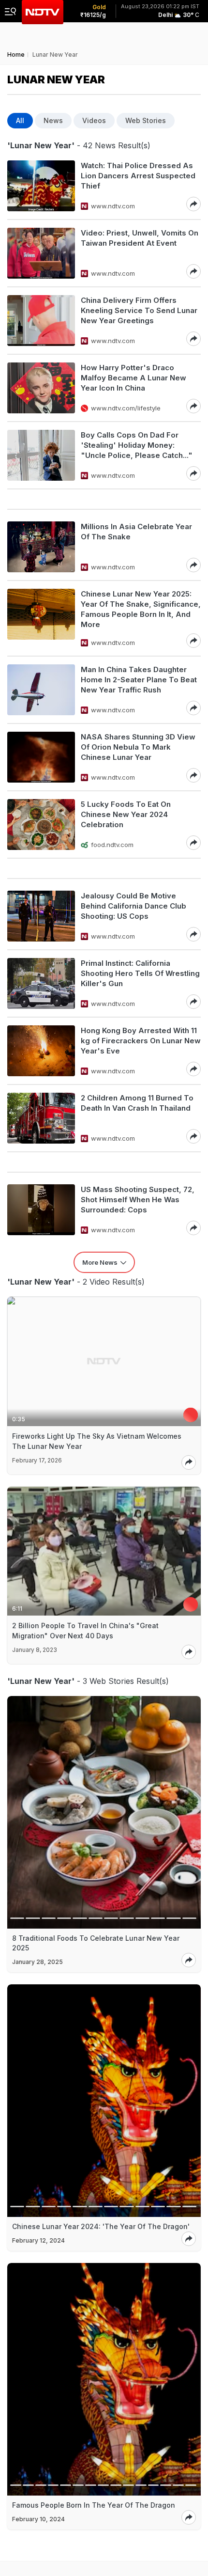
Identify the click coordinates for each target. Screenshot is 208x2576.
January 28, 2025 (37, 1962)
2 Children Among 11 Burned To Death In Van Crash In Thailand (137, 1103)
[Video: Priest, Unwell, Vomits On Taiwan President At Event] (41, 253)
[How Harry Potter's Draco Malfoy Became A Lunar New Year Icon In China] (41, 388)
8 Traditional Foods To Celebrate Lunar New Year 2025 (96, 1943)
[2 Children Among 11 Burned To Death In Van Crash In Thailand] (41, 1118)
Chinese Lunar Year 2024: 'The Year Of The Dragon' (101, 2226)
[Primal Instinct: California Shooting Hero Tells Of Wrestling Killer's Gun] (41, 983)
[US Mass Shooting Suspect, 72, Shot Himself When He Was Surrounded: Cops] (41, 1210)
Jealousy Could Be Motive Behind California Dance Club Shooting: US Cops (134, 906)
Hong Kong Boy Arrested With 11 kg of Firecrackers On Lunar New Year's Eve (141, 1041)
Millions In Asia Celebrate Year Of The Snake (136, 532)
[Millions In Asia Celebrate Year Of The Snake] (41, 547)
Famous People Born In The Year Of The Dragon (94, 2505)
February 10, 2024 (38, 2519)
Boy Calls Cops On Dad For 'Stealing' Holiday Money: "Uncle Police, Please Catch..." (137, 445)
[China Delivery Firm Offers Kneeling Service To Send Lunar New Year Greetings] (41, 321)
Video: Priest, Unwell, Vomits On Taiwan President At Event (140, 238)
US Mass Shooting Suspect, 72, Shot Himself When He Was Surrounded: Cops (138, 1200)
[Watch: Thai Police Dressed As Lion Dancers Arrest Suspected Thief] (41, 186)
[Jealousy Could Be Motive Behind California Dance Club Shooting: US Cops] (41, 916)
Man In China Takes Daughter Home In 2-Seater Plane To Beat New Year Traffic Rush (139, 680)
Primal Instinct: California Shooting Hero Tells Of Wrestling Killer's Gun (140, 973)
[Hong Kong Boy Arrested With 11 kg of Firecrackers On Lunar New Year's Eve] (41, 1051)
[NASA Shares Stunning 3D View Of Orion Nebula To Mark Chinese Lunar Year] (41, 757)
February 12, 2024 (38, 2240)
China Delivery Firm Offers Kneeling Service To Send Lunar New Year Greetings (139, 310)
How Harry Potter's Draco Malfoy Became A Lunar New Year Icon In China (134, 378)
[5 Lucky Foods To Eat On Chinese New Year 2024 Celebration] (41, 825)
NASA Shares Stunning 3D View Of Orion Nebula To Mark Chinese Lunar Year (138, 747)
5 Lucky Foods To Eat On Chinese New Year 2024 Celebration (126, 814)
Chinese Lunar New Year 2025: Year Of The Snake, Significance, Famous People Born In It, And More (141, 609)
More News (100, 1262)
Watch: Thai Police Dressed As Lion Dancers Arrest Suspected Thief (138, 176)
